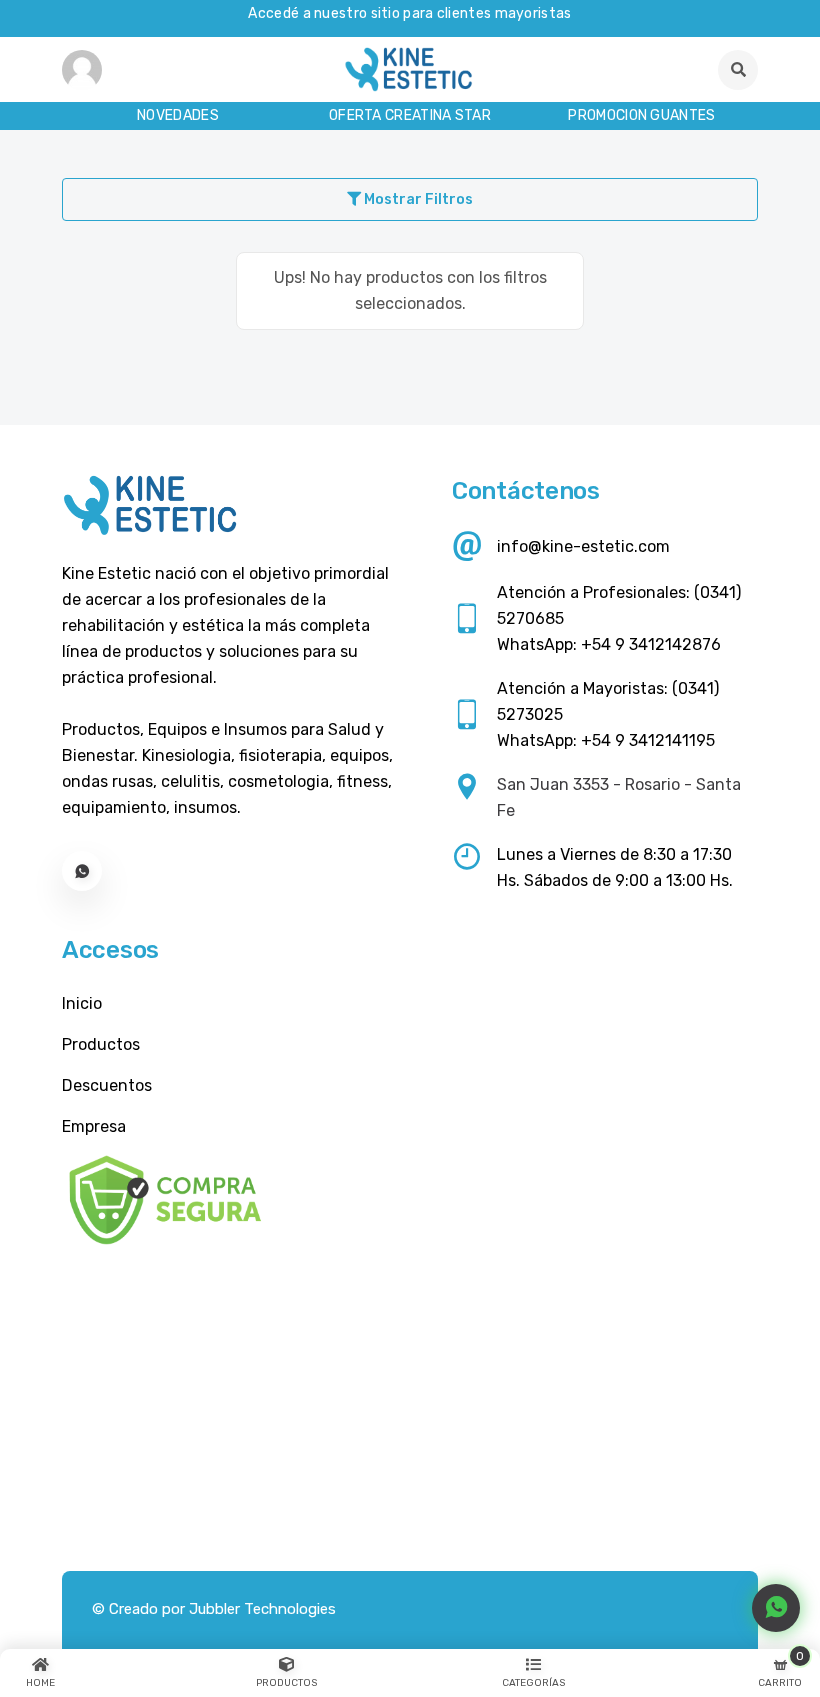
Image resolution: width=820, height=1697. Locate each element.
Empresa (94, 1126)
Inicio (82, 1003)
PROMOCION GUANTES (641, 115)
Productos (101, 1044)
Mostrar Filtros (417, 199)
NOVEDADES (178, 115)
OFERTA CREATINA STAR (410, 115)
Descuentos (107, 1085)
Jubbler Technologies (262, 1609)
